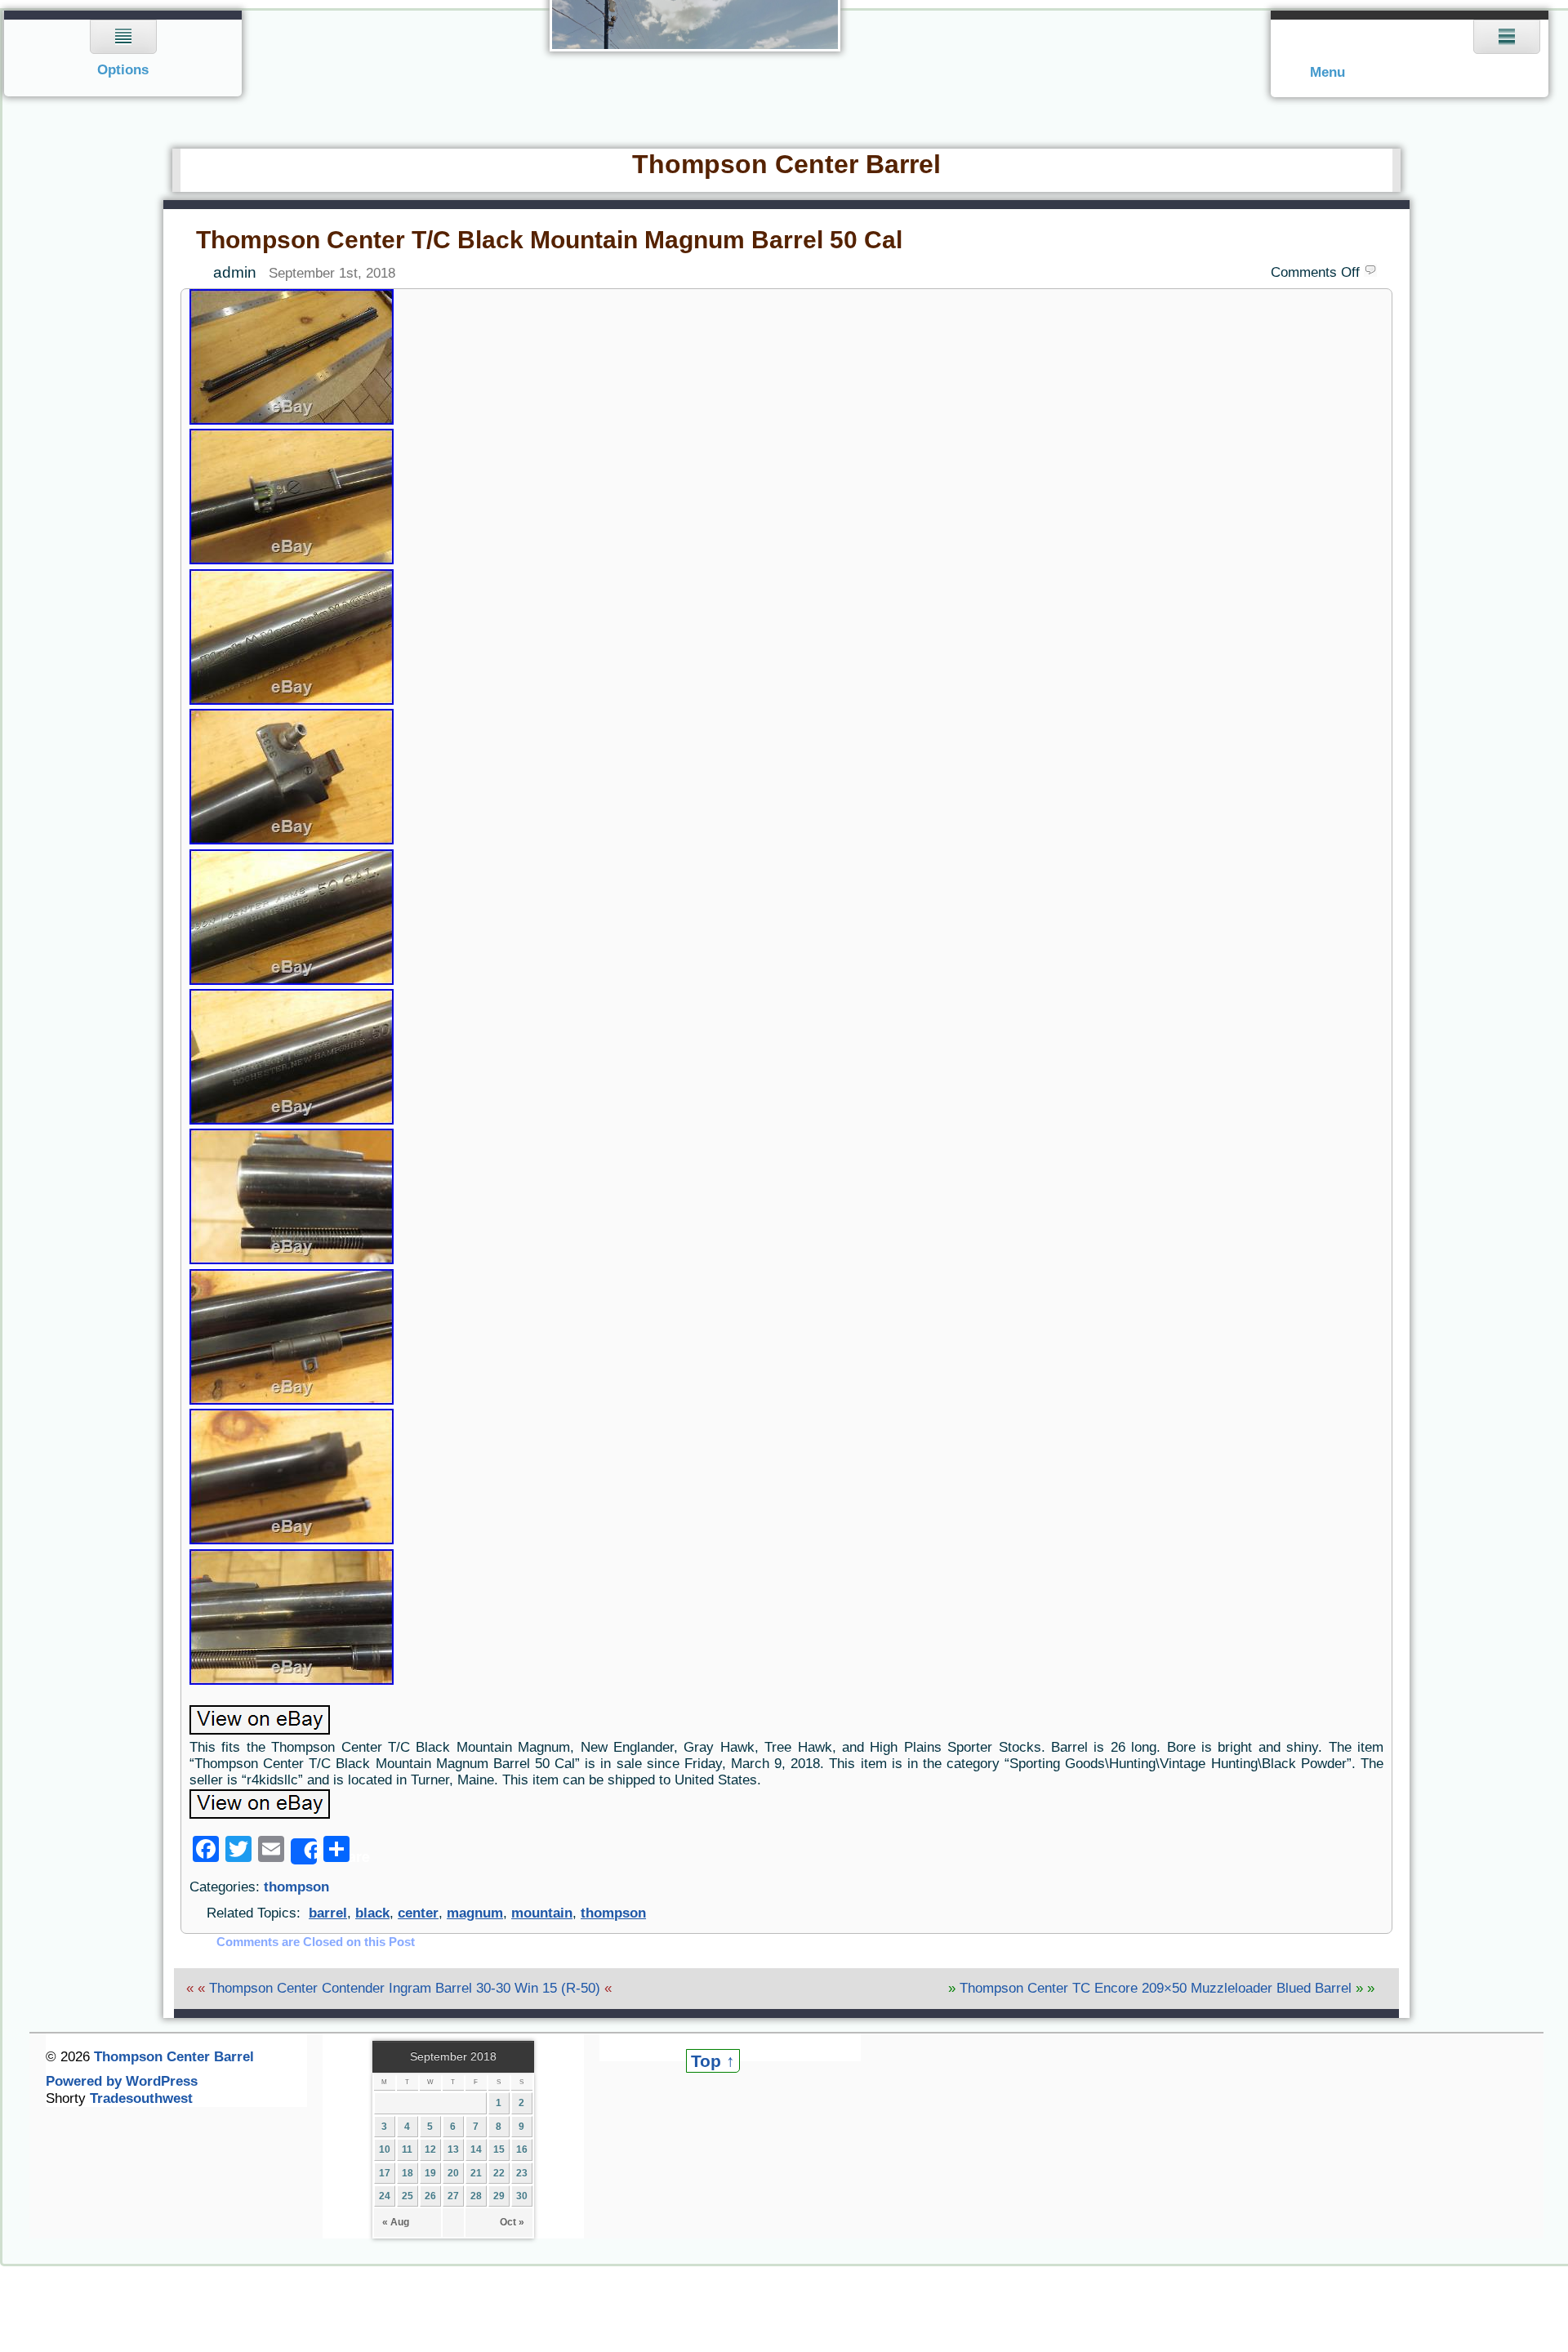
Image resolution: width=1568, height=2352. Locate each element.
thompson (296, 1887)
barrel (328, 1913)
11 (407, 2149)
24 (385, 2196)
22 (499, 2173)
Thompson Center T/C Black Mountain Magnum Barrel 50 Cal (549, 240)
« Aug (396, 2222)
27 (453, 2196)
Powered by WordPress (122, 2081)
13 (453, 2149)
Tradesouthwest (141, 2098)
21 (476, 2173)
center (418, 1913)
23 (522, 2173)
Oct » (512, 2222)
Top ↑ (713, 2061)
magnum (475, 1913)
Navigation (124, 53)
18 (408, 2173)
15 (499, 2149)
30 (522, 2196)
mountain (542, 1913)
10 (385, 2149)
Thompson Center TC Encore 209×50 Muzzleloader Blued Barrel (1156, 1988)
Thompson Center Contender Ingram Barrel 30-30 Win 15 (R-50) (405, 1988)
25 (408, 2196)
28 (476, 2196)
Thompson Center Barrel (786, 164)
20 (453, 2173)
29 (499, 2196)
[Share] (304, 1851)
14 (476, 2149)
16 (522, 2149)
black (372, 1913)
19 (430, 2173)
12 (430, 2149)
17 (385, 2173)
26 (430, 2196)
